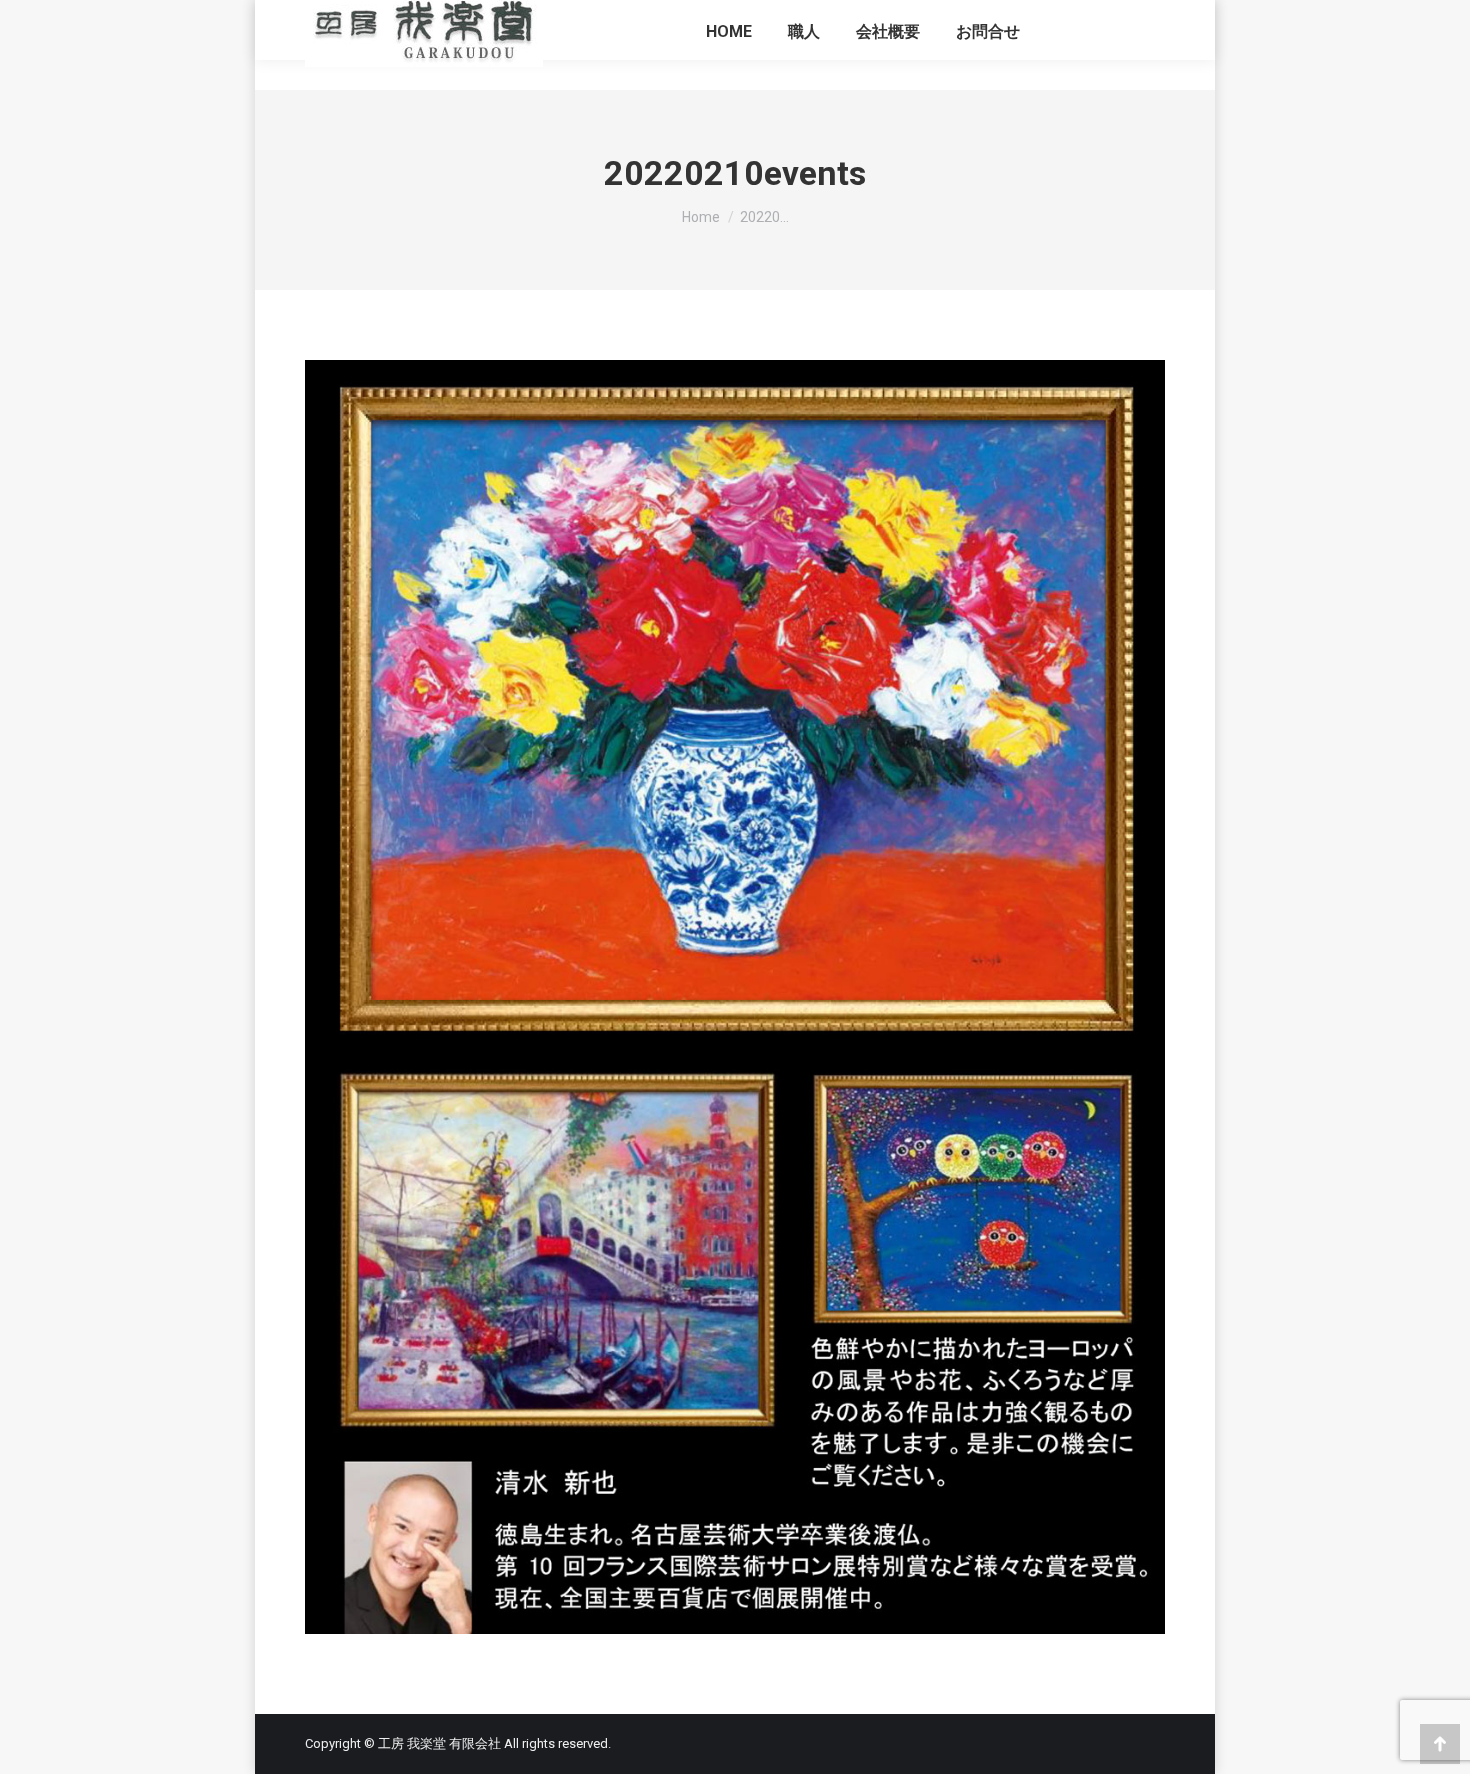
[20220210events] (735, 997)
